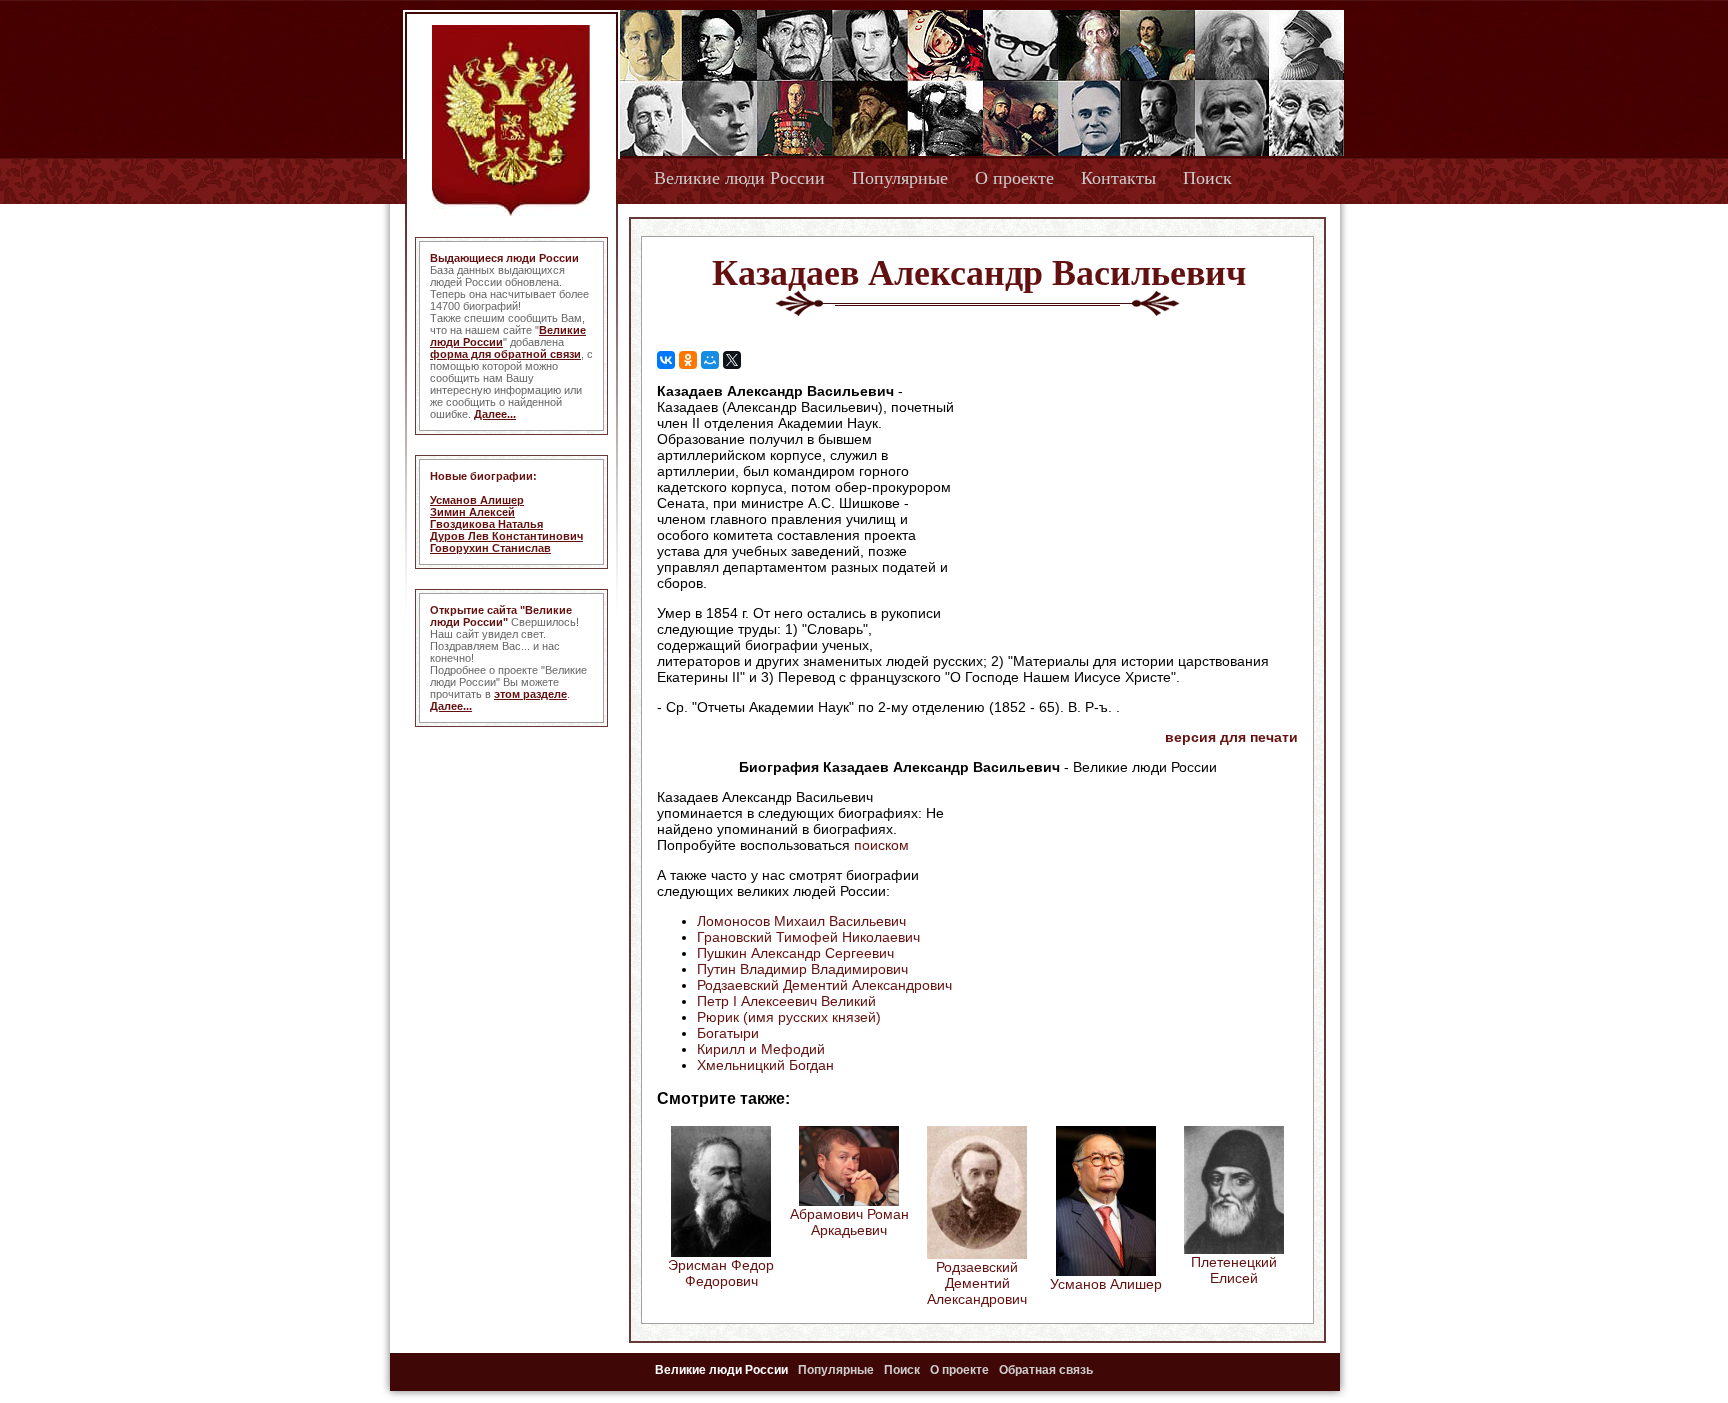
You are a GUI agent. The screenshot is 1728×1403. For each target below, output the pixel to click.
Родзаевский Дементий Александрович (824, 985)
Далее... (495, 414)
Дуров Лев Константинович (506, 536)
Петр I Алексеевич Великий (786, 1001)
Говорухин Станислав (490, 548)
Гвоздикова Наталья (486, 524)
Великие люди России (739, 178)
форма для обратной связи (505, 354)
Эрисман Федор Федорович (721, 1273)
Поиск (1207, 178)
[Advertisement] (1128, 511)
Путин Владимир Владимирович (802, 969)
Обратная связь (1046, 1370)
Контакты (1118, 178)
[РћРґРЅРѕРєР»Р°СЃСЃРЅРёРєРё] (688, 360)
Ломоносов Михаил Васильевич (801, 921)
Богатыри (728, 1033)
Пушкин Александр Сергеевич (795, 953)
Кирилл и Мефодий (761, 1049)
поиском (881, 845)
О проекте (1014, 178)
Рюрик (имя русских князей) (789, 1017)
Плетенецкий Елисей (1234, 1270)
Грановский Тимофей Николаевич (808, 937)
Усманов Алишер (477, 500)
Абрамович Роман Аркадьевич (849, 1222)
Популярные (900, 178)
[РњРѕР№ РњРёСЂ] (710, 360)
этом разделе (530, 694)
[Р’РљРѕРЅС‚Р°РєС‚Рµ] (666, 360)
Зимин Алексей (472, 512)
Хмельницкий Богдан (765, 1065)
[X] (732, 360)
